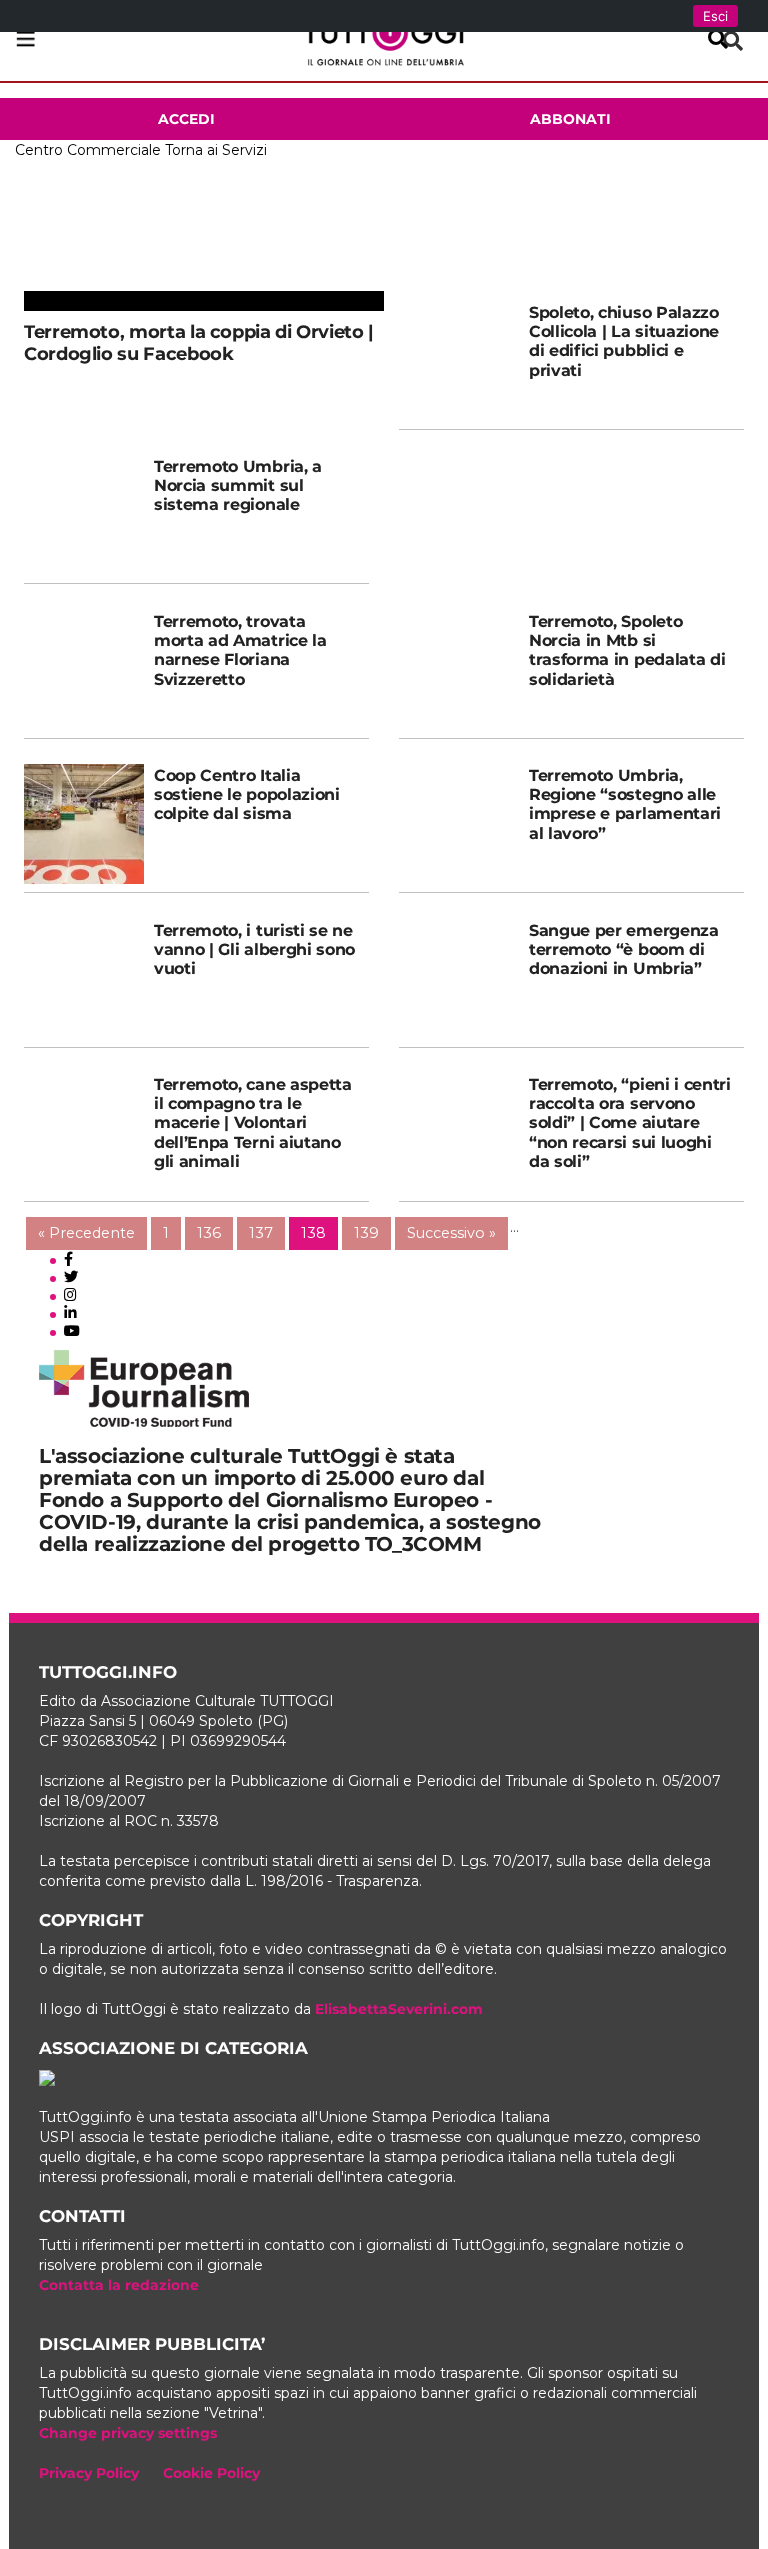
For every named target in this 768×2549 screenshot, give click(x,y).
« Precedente (86, 1233)
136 (209, 1233)
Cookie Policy (211, 2473)
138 (313, 1233)
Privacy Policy (89, 2473)
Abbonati (570, 119)
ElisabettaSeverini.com (399, 2009)
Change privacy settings (128, 2433)
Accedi (186, 119)
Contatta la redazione (119, 2285)
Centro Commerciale (88, 150)
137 (261, 1233)
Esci (715, 16)
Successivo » (451, 1233)
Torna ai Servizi (216, 150)
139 (366, 1233)
